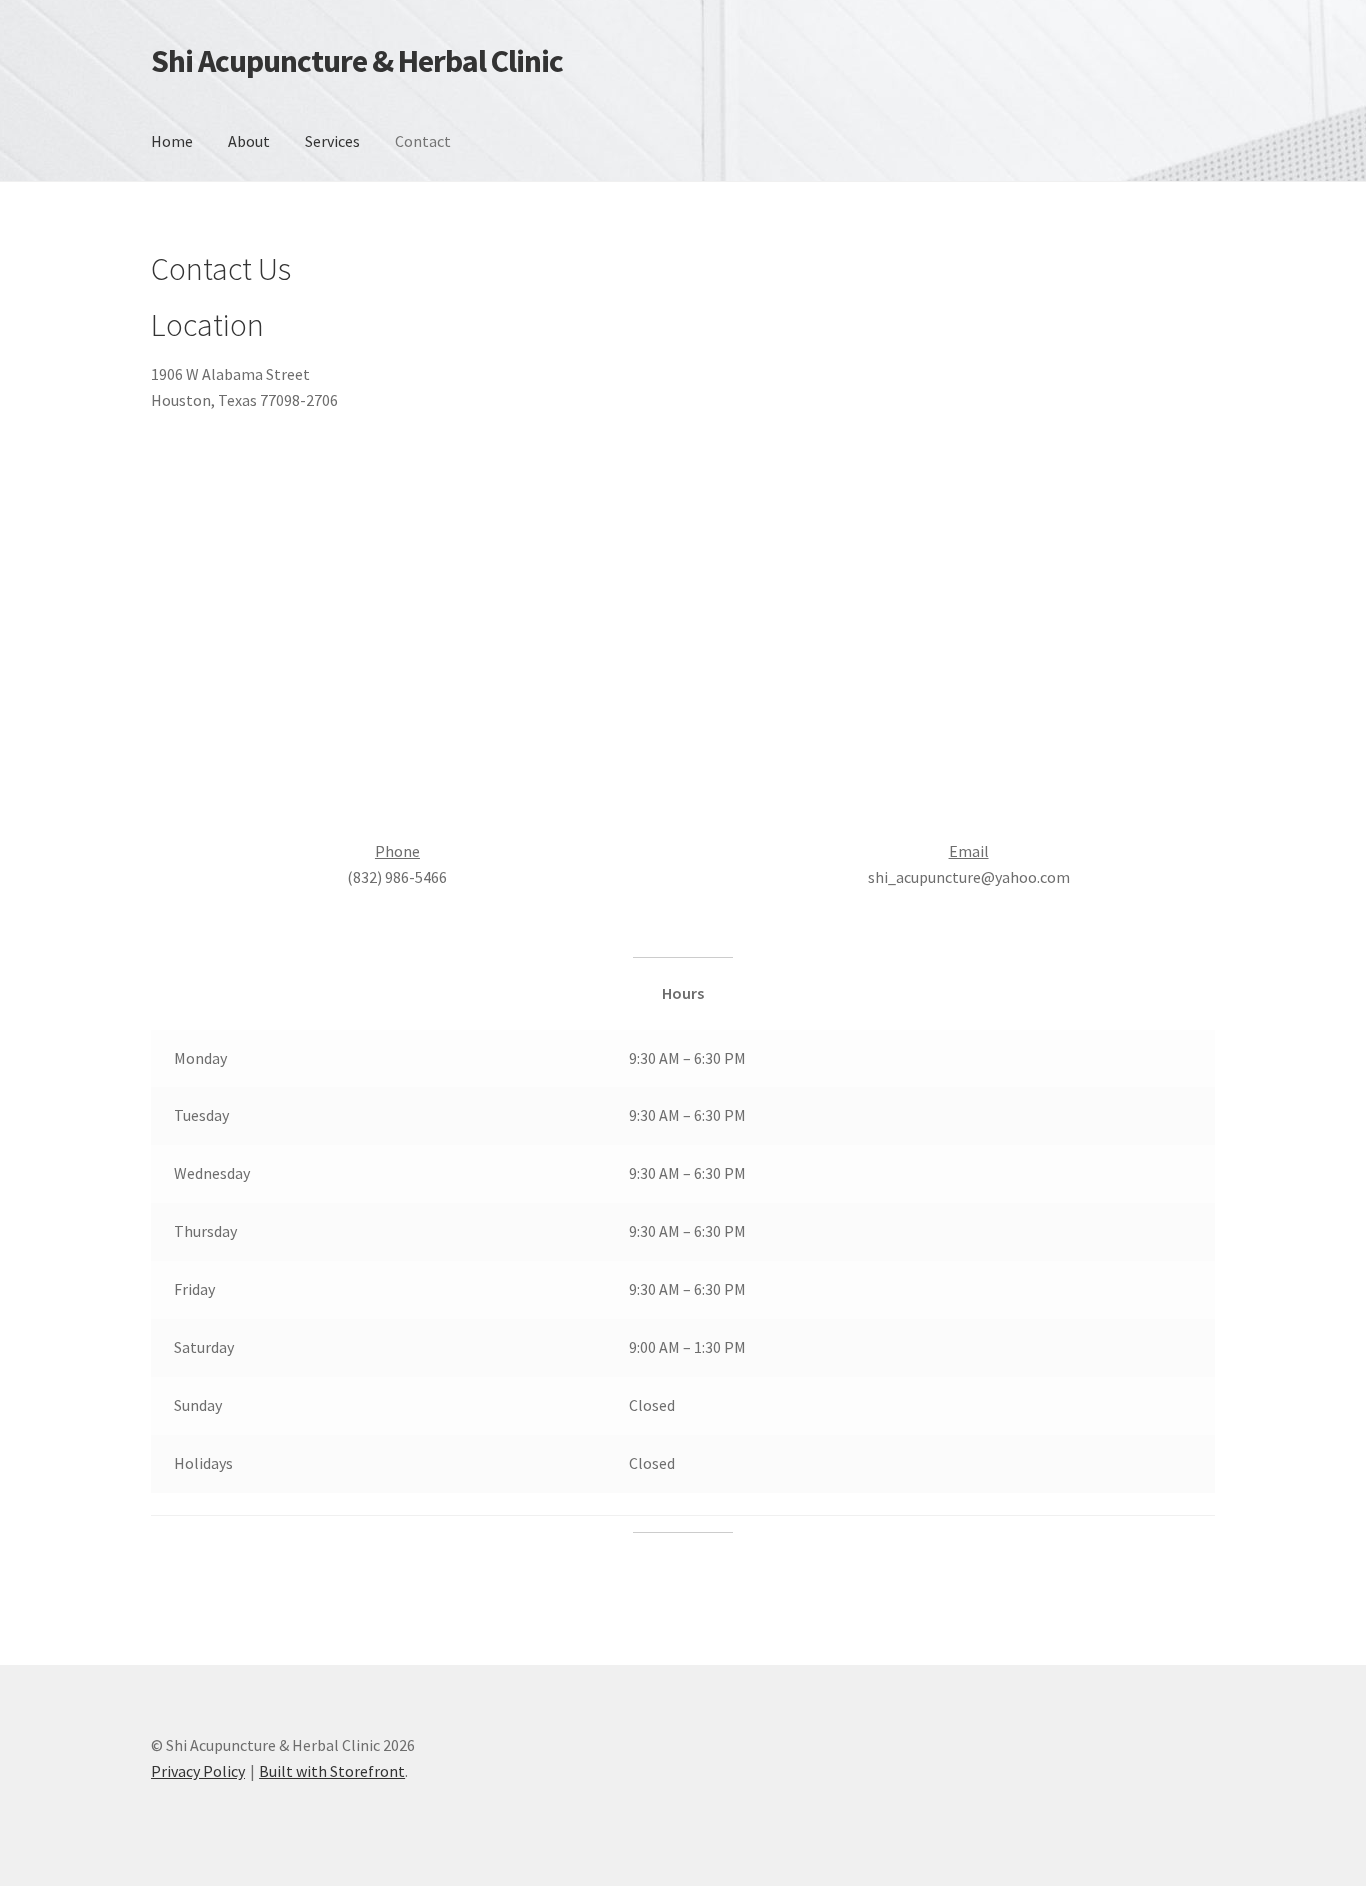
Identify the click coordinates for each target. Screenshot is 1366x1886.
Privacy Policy (198, 1771)
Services (332, 141)
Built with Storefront (332, 1771)
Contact (423, 141)
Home (172, 141)
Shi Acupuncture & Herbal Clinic (357, 61)
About (249, 141)
